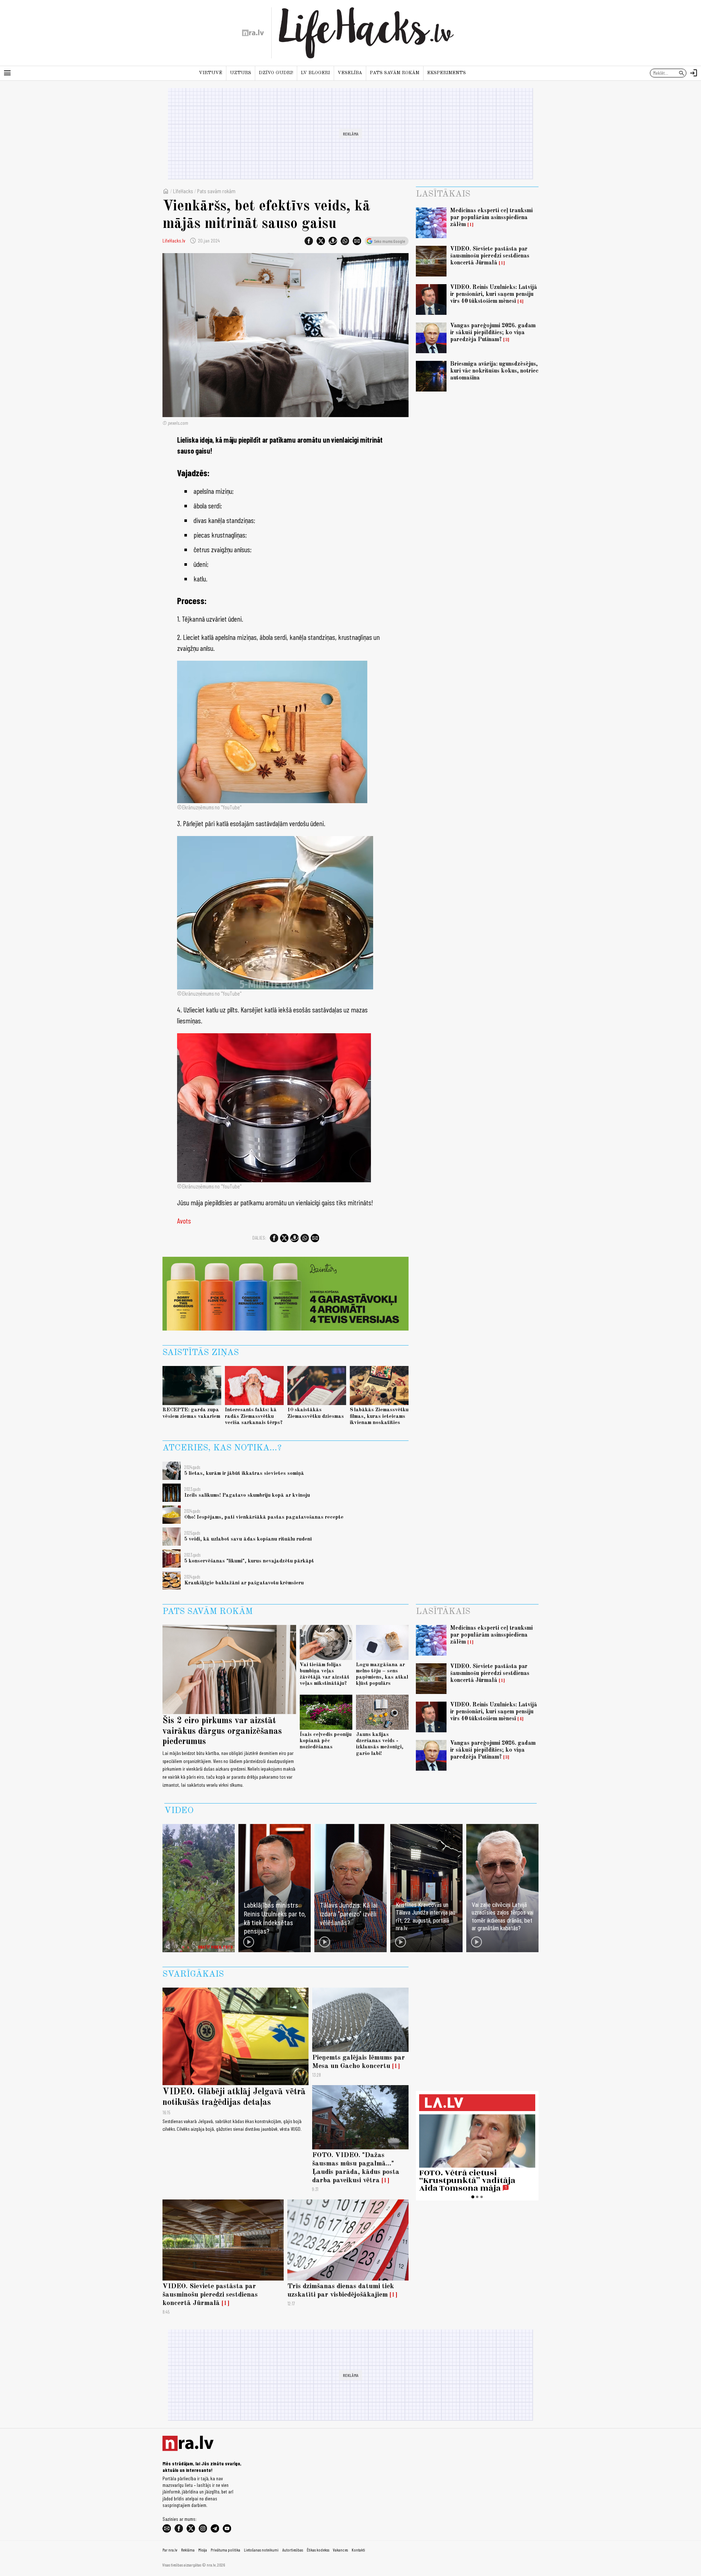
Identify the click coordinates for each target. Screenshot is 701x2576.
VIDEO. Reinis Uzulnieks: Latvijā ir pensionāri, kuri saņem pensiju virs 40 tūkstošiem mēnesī (494, 294)
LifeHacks (183, 191)
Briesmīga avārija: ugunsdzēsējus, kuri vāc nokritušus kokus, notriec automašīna (494, 371)
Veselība (350, 73)
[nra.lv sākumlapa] (253, 33)
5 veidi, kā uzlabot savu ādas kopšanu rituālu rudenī (248, 1539)
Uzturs (241, 73)
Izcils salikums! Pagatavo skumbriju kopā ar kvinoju (247, 1495)
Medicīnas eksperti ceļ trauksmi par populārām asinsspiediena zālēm (491, 218)
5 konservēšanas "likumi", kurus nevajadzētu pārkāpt (249, 1561)
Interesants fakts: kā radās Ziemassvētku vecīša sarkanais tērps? (254, 1416)
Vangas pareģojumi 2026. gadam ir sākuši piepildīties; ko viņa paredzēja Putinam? (493, 333)
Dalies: (259, 1238)
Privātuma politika (225, 2550)
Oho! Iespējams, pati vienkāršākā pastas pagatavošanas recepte (264, 1517)
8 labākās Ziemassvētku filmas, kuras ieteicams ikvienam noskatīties (379, 1416)
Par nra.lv (170, 2550)
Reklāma (188, 2550)
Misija (203, 2550)
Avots (184, 1221)
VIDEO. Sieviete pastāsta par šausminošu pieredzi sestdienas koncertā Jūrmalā (490, 256)
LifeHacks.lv (174, 241)
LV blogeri (315, 73)
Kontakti (358, 2550)
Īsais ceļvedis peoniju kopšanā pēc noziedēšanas (326, 1741)
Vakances (340, 2550)
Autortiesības (293, 2550)
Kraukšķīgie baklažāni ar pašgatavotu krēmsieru (244, 1583)
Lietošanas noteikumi (261, 2550)
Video (179, 1811)
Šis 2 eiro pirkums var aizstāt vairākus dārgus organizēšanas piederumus (222, 1732)
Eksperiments (447, 73)
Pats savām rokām (395, 73)
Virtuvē (211, 73)
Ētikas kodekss (318, 2550)
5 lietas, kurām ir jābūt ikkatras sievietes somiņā (244, 1473)
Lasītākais (443, 194)
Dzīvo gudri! (276, 73)
